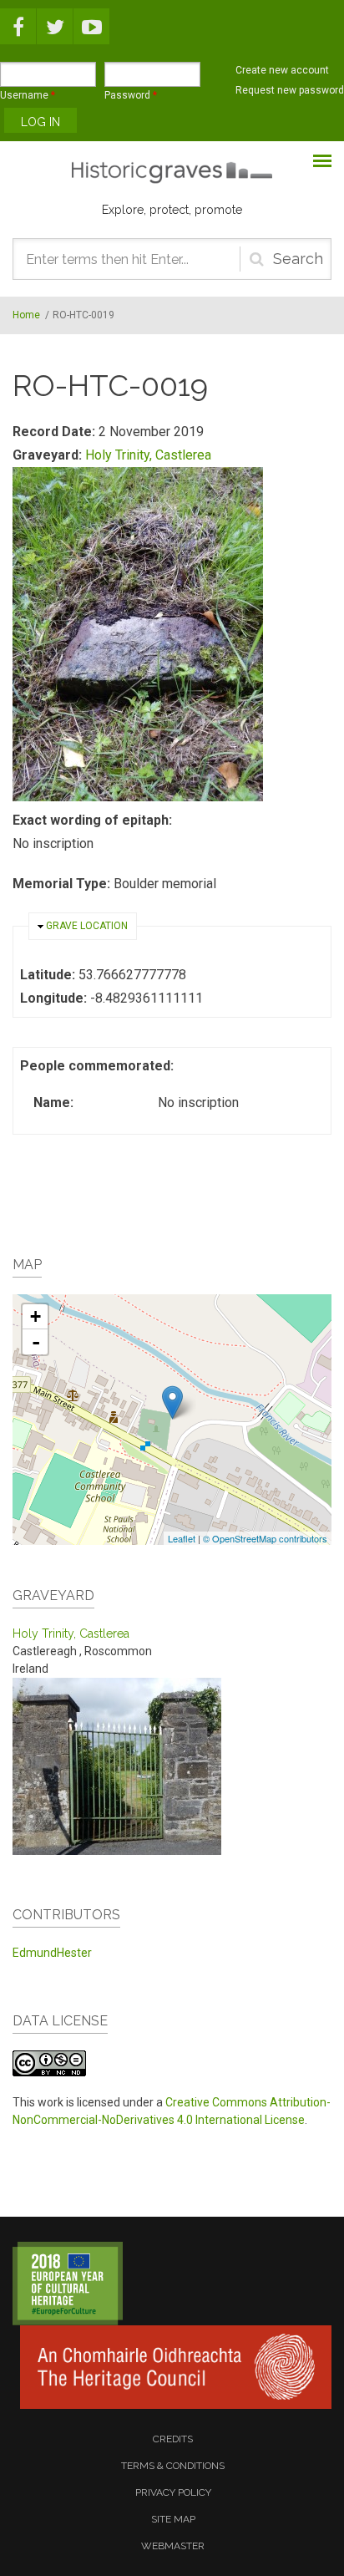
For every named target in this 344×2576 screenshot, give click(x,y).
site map (173, 2519)
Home (26, 315)
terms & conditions (173, 2466)
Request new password (290, 90)
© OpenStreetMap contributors (265, 1538)
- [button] (36, 1342)
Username (28, 95)
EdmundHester (52, 1953)
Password (131, 95)
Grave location (87, 926)
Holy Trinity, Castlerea (148, 455)
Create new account (282, 70)
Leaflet (182, 1538)
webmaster (173, 2546)
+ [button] (35, 1316)
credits (173, 2439)
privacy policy (173, 2492)
